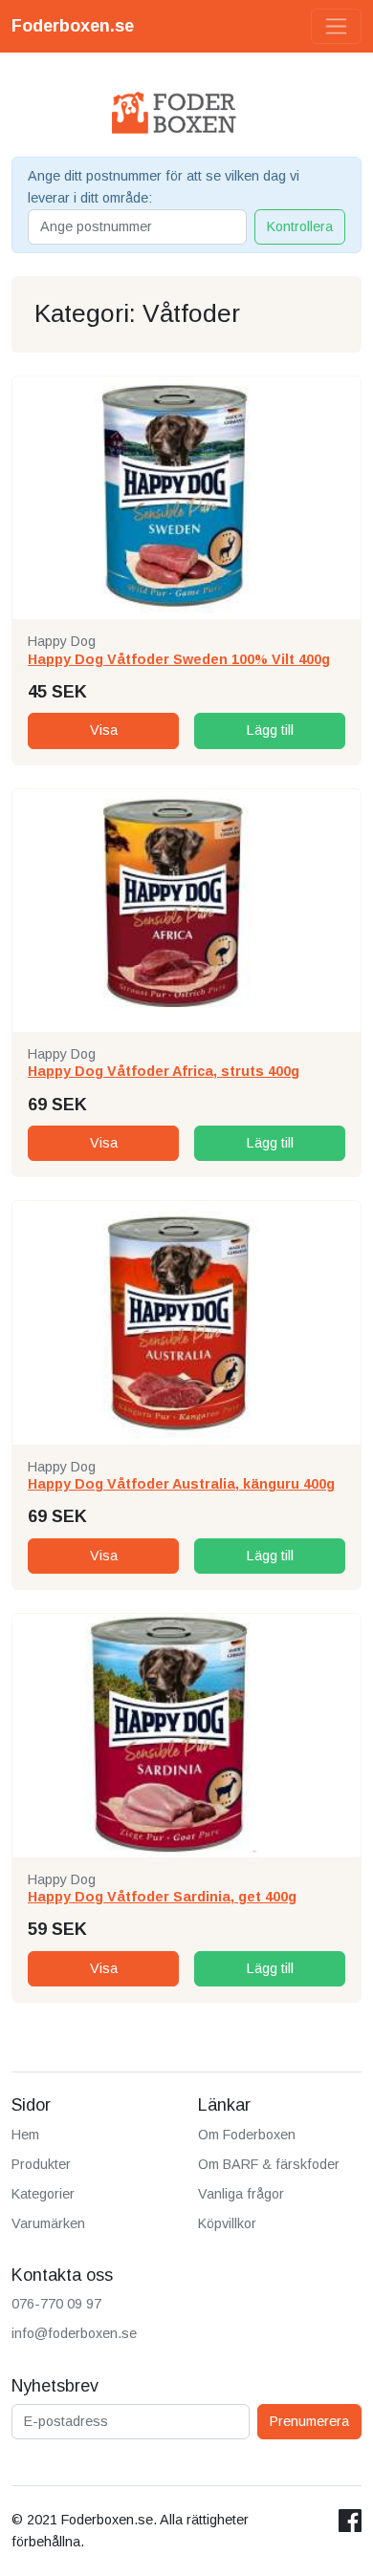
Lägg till (270, 730)
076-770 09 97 (56, 2304)
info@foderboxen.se (74, 2333)
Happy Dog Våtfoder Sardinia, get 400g (162, 1897)
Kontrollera (300, 226)
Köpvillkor (227, 2223)
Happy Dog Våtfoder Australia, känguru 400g (181, 1484)
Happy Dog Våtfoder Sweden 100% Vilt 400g (179, 659)
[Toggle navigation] (336, 26)
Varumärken (48, 2223)
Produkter (41, 2164)
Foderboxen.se (73, 26)
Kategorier (43, 2194)
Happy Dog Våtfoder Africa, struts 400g (164, 1071)
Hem (25, 2135)
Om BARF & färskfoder (269, 2164)
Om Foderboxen (247, 2135)
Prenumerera (309, 2421)
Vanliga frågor (241, 2194)
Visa (104, 730)
